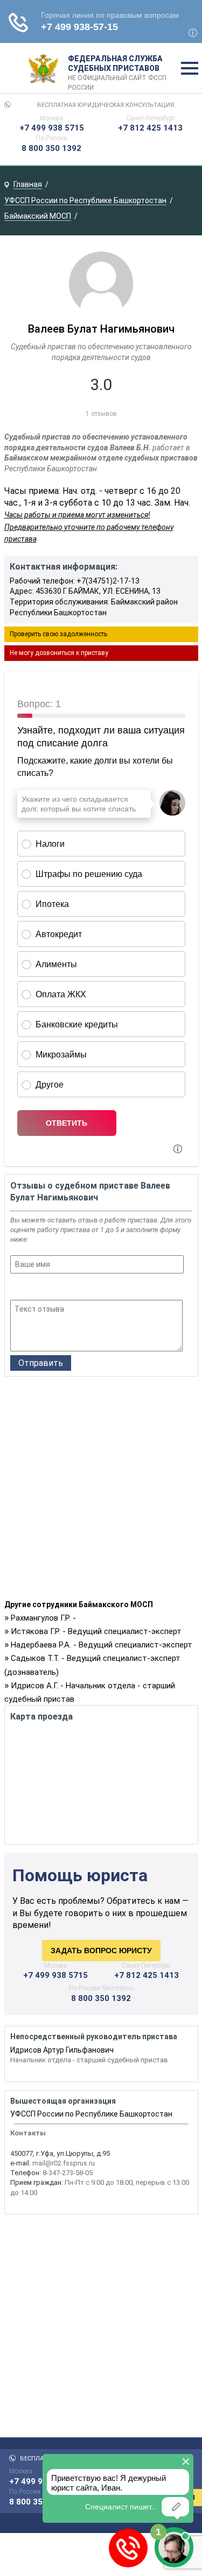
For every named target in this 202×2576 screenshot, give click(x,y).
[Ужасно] (17, 1288)
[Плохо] (31, 1288)
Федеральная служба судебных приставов (117, 69)
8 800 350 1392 (51, 148)
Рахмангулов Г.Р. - (43, 1618)
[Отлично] (60, 1288)
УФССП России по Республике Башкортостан (91, 2114)
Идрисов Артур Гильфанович (62, 2050)
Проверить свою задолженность (58, 634)
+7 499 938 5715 (52, 128)
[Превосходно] (75, 1288)
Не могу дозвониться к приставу (59, 653)
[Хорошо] (46, 1288)
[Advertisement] (101, 1491)
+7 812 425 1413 (150, 128)
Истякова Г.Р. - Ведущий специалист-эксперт (96, 1631)
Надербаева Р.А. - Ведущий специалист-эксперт (102, 1645)
